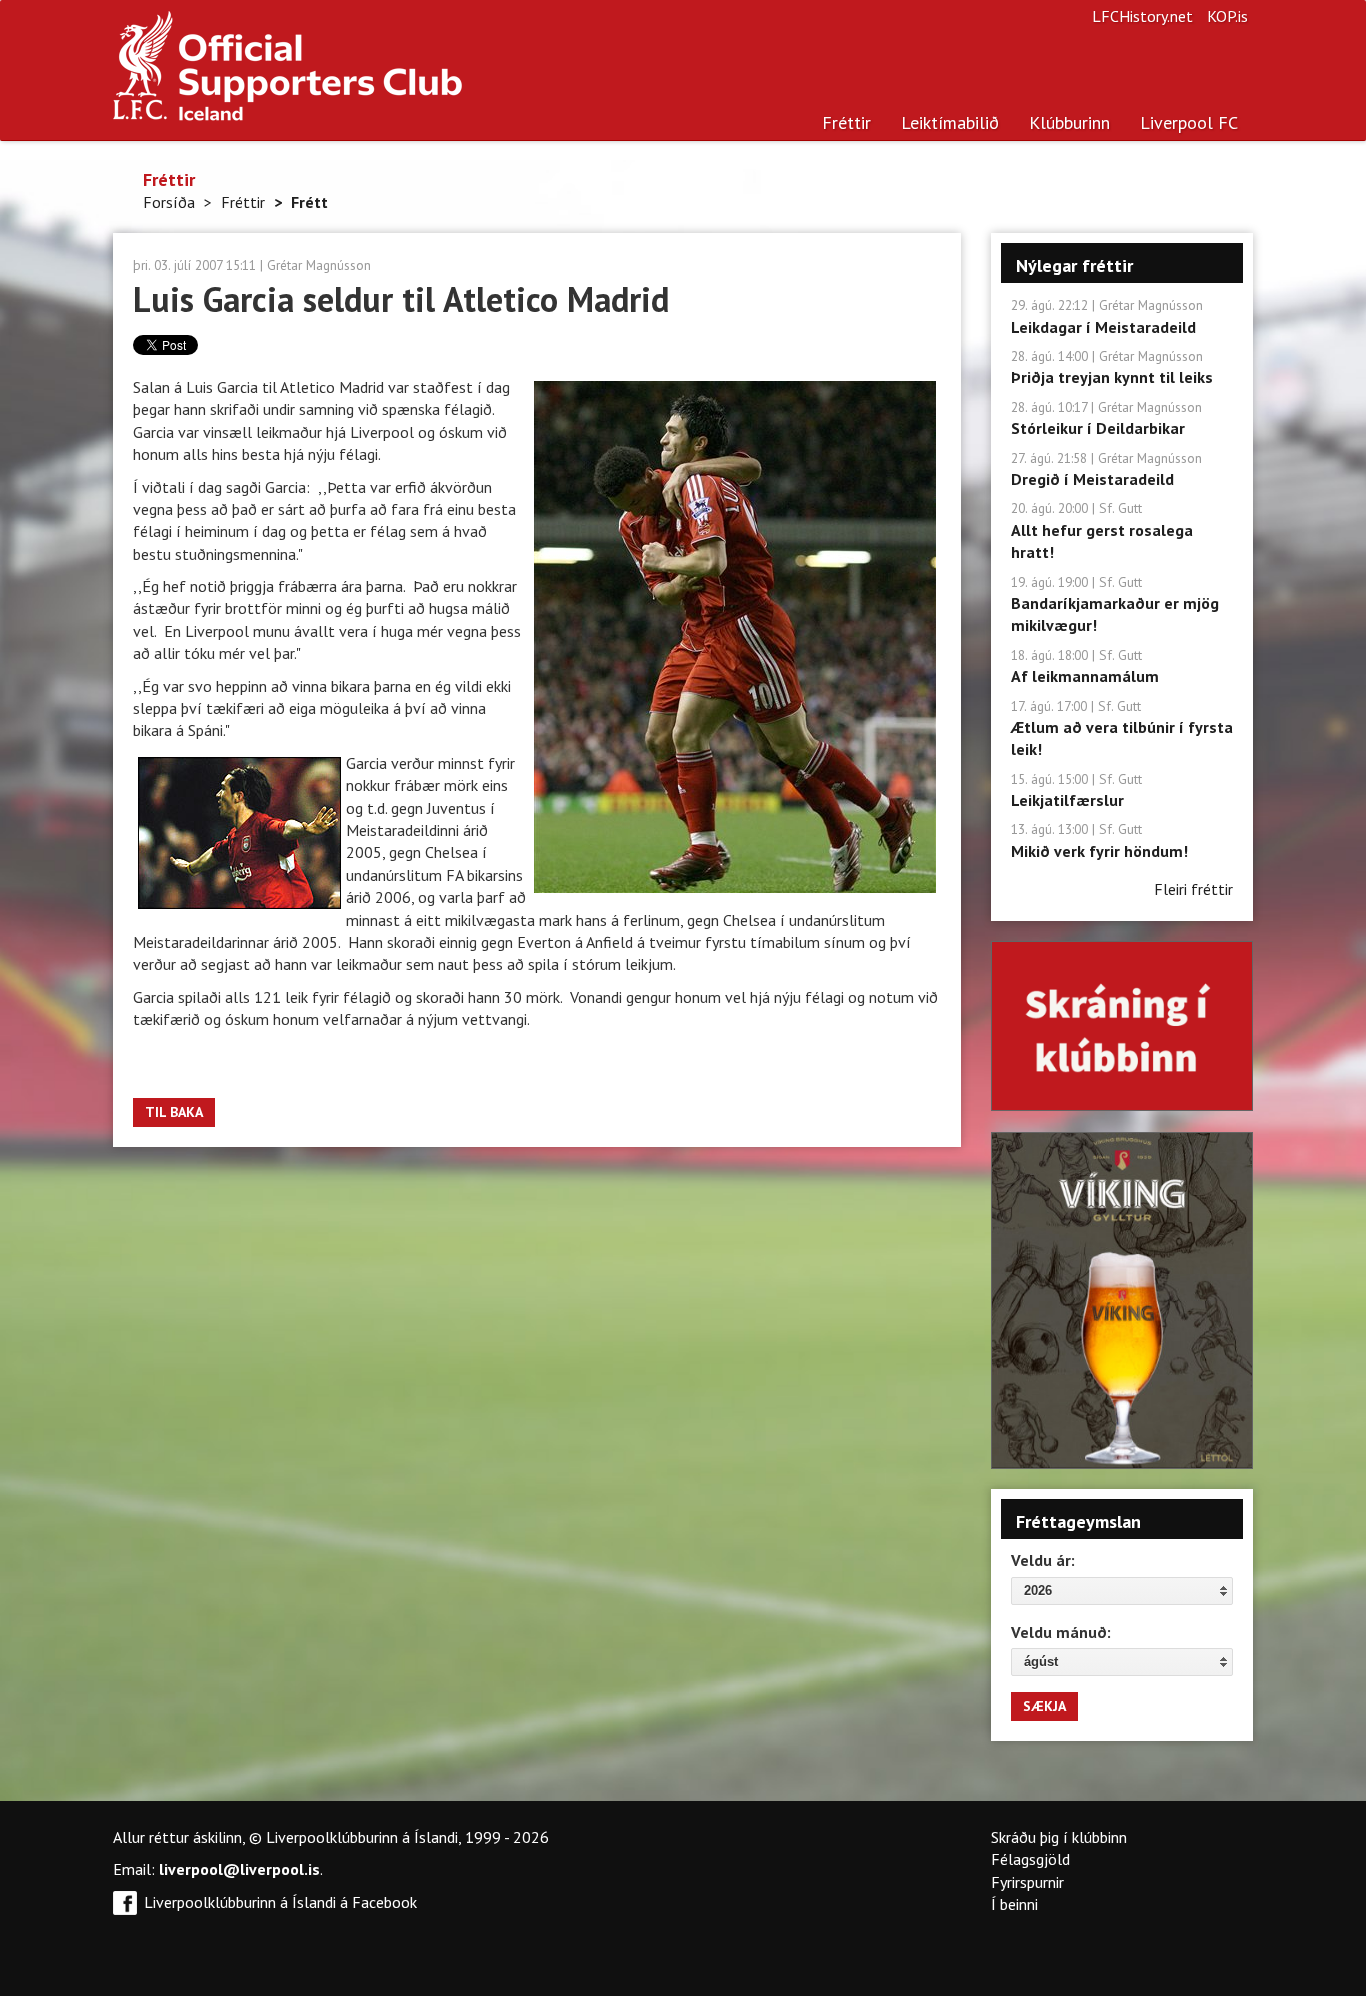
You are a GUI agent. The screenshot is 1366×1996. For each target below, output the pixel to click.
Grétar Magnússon (319, 265)
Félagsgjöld (1030, 1859)
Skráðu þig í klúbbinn (1059, 1837)
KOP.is (1227, 16)
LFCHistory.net (1142, 16)
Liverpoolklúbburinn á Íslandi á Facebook (280, 1902)
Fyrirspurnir (1027, 1882)
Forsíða (169, 202)
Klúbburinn (1069, 122)
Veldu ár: (1043, 1560)
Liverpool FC (1189, 122)
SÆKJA (1044, 1706)
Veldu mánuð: (1061, 1632)
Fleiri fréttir (1193, 889)
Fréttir (846, 122)
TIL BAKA (174, 1112)
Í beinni (1014, 1904)
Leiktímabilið (950, 122)
